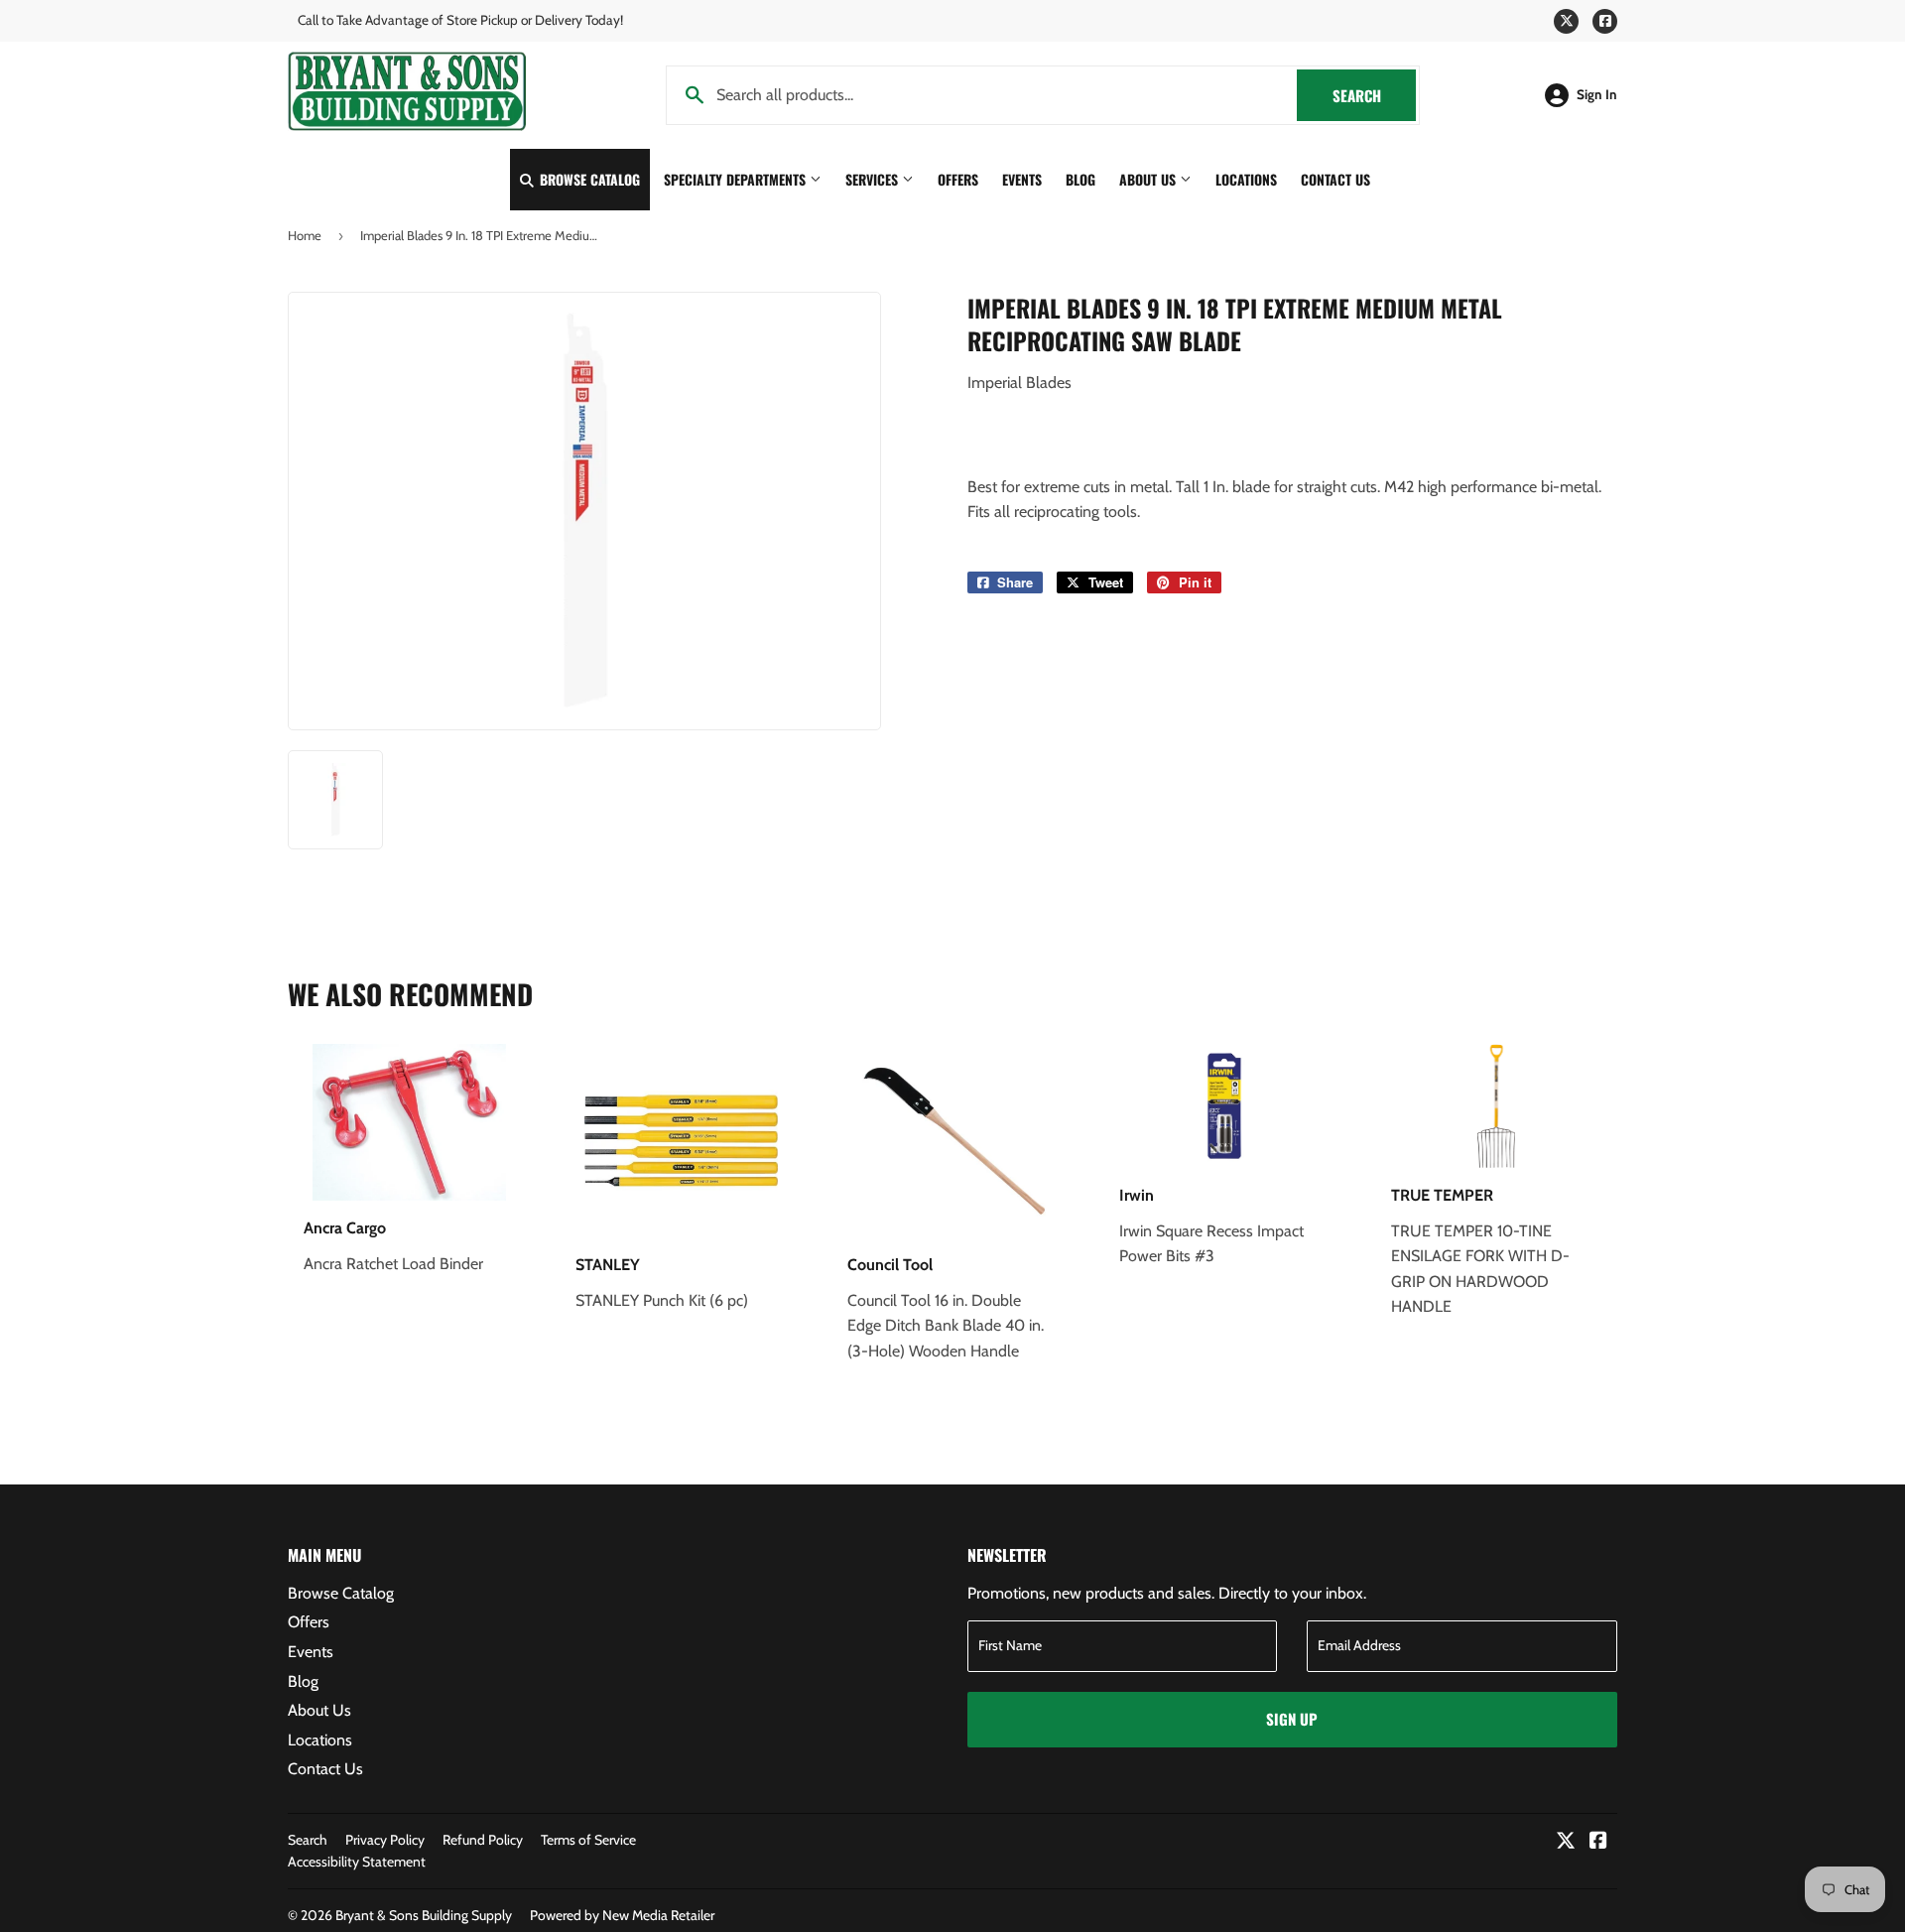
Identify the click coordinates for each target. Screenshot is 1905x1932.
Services (874, 179)
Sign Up (1292, 1719)
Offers (958, 179)
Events (1022, 179)
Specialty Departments (737, 179)
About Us (1149, 179)
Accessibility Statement (357, 1862)
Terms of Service (588, 1840)
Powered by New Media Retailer (622, 1915)
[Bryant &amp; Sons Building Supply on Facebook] (1598, 1842)
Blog (1080, 179)
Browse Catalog (588, 179)
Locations (1246, 179)
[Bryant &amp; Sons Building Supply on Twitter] (1566, 1842)
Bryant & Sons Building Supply (424, 1915)
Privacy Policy (385, 1840)
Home (305, 235)
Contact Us (1335, 179)
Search (1374, 95)
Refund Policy (483, 1840)
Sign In (1597, 94)
